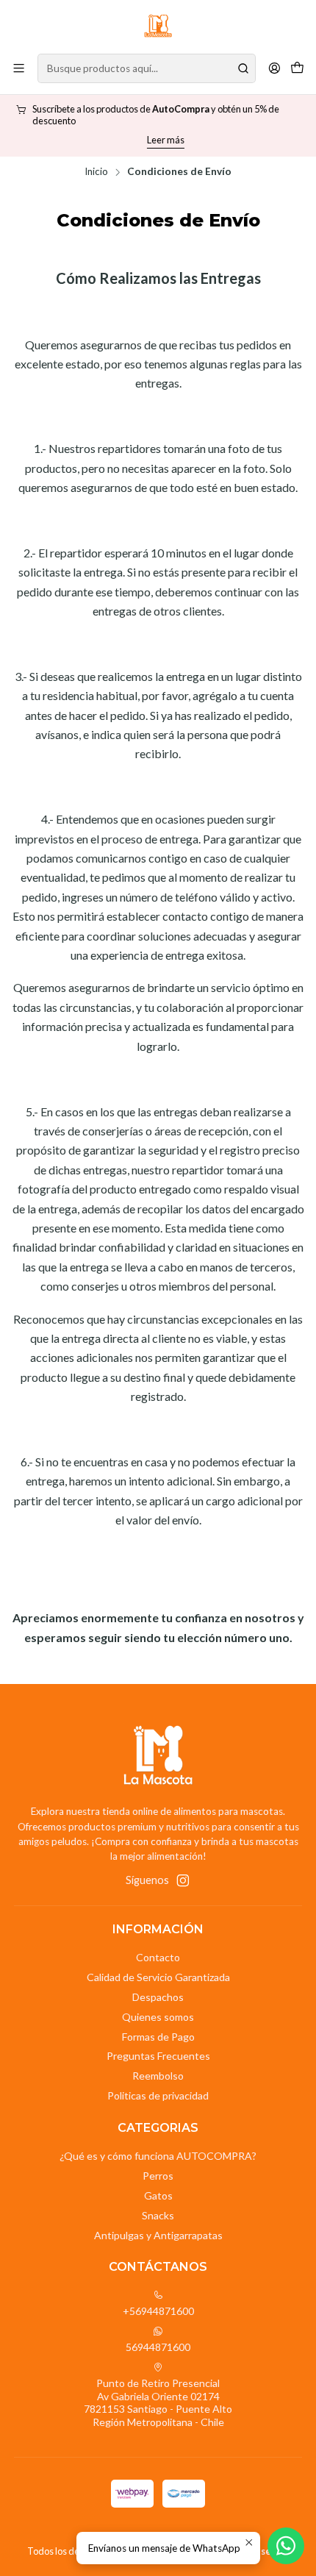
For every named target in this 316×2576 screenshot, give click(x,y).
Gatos (158, 2195)
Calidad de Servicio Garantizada (158, 1977)
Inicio (96, 172)
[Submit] (243, 68)
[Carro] (297, 68)
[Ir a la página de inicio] (158, 26)
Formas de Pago (158, 2037)
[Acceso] (274, 68)
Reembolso (158, 2076)
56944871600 (158, 2347)
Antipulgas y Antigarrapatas (158, 2235)
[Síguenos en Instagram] (183, 1880)
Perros (158, 2176)
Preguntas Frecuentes (158, 2056)
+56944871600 (158, 2311)
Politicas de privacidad (158, 2095)
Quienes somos (158, 2017)
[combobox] (147, 68)
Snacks (158, 2215)
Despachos (158, 1997)
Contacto (158, 1957)
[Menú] (19, 68)
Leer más (158, 140)
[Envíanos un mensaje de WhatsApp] (286, 2546)
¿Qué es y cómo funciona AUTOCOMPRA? (158, 2156)
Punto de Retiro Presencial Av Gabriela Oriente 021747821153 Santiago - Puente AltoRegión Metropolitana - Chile (158, 2402)
